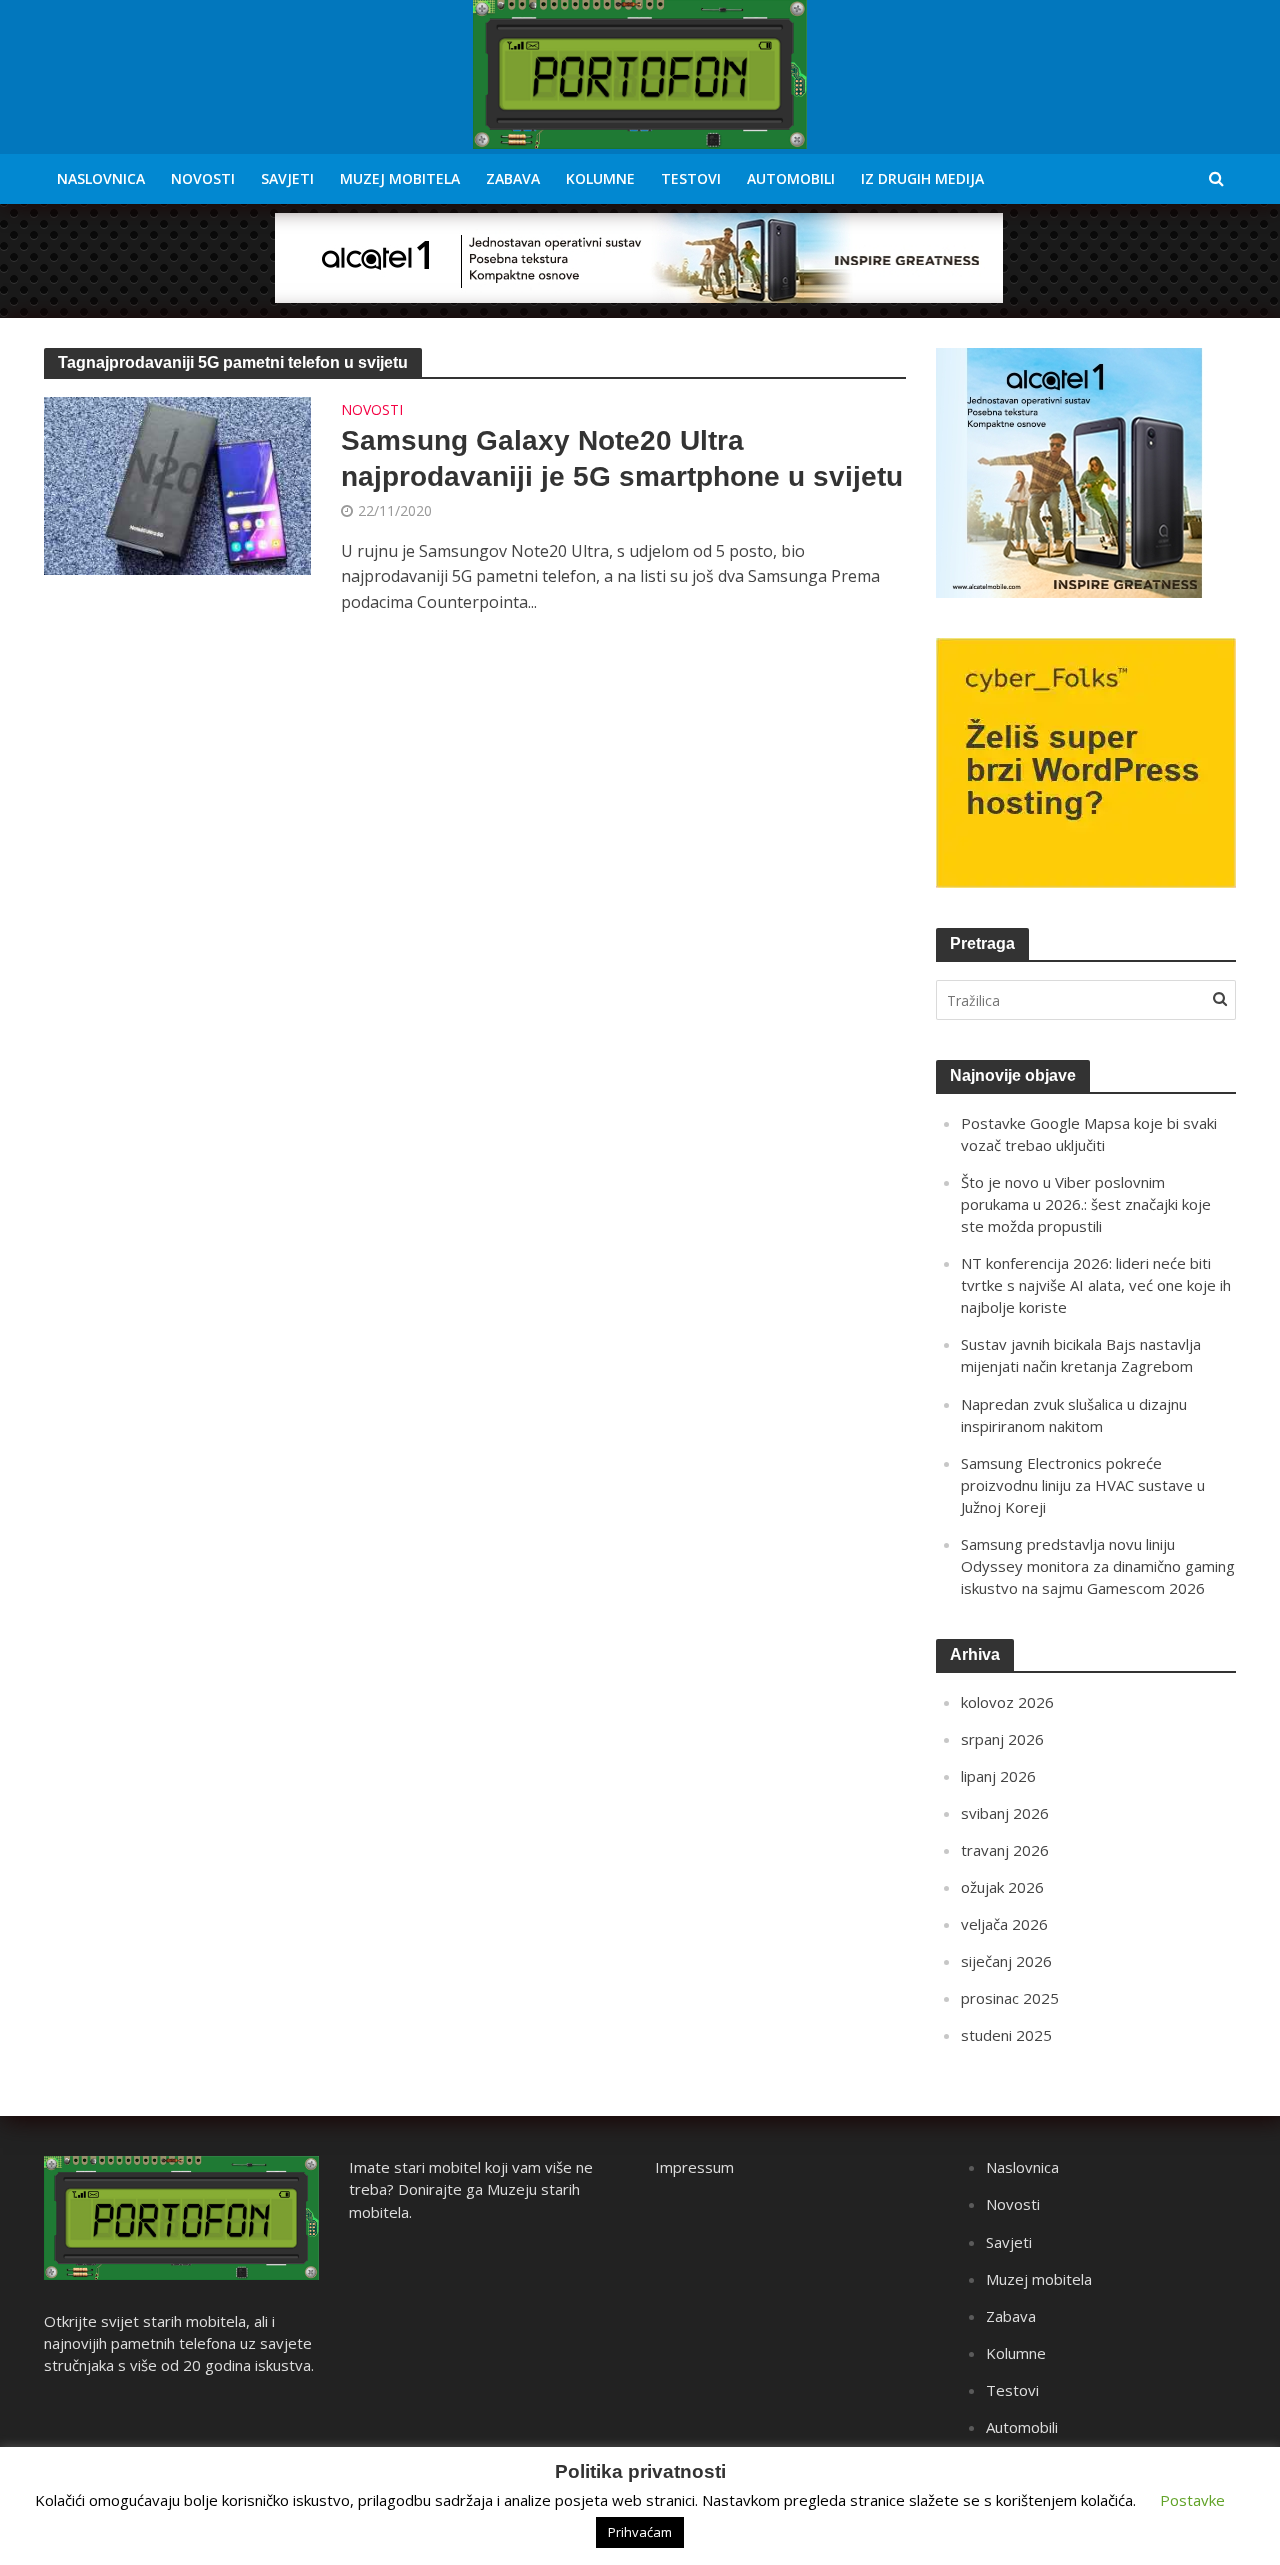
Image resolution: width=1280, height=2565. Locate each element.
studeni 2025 (1006, 2035)
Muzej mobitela (400, 178)
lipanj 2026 (998, 1776)
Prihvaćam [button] (640, 2532)
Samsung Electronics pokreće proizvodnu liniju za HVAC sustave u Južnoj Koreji (1083, 1485)
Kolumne (600, 178)
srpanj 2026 (1002, 1739)
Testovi (691, 178)
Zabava (513, 178)
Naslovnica (101, 178)
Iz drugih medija (922, 178)
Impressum (694, 2167)
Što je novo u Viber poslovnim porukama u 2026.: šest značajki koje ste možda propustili (1086, 1204)
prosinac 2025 (1010, 1998)
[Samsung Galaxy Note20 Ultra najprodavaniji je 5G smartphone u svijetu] (178, 484)
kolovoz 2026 (1007, 1702)
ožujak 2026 (1002, 1887)
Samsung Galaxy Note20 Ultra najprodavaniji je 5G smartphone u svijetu (622, 458)
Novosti (203, 178)
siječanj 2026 (1006, 1961)
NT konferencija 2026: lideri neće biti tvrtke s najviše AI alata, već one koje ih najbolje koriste (1096, 1285)
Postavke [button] (1192, 2500)
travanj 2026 (1005, 1850)
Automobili (791, 178)
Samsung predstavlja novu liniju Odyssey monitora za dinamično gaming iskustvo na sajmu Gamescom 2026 (1098, 1566)
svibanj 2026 (1005, 1813)
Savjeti (287, 178)
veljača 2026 (1004, 1924)
